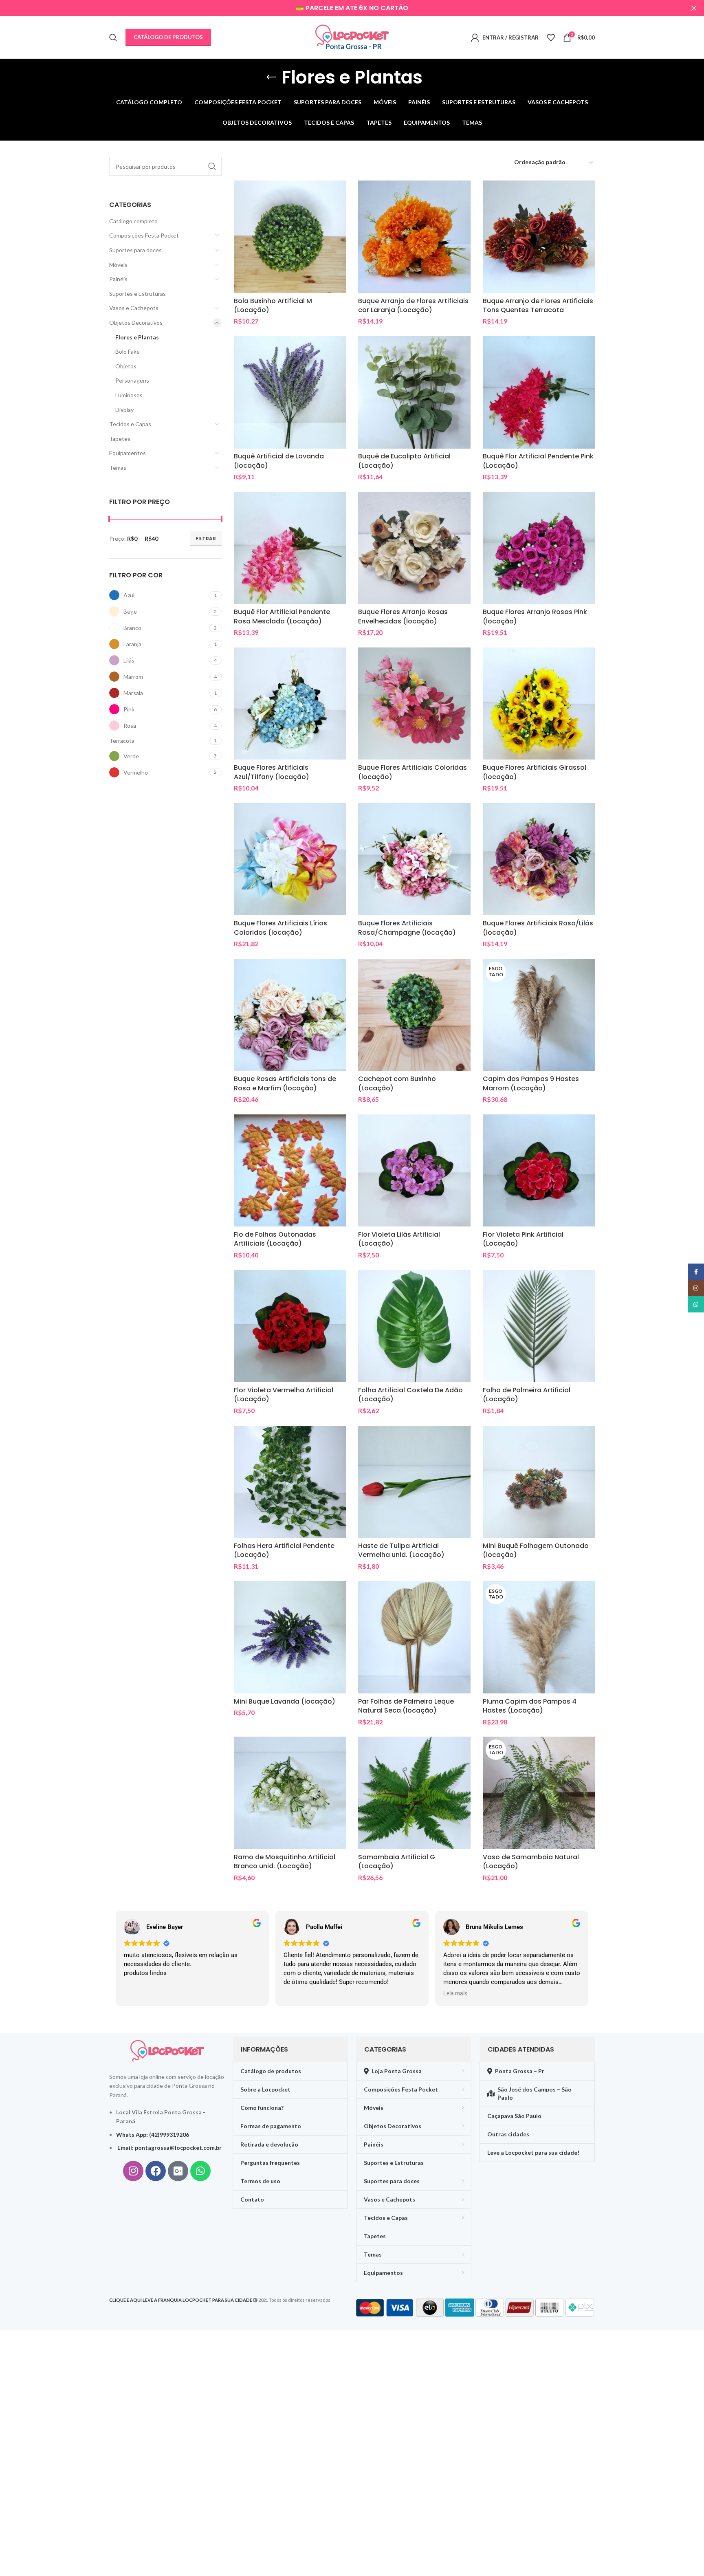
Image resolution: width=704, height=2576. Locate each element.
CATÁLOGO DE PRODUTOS (168, 37)
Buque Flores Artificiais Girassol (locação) (535, 772)
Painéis (118, 279)
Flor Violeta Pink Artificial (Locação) (523, 1239)
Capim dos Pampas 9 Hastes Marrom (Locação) (531, 1083)
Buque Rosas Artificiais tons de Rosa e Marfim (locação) (285, 1083)
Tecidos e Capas (130, 424)
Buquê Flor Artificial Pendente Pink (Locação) (538, 461)
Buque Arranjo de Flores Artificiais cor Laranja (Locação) (413, 305)
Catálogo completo (133, 221)
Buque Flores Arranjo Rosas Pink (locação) (535, 616)
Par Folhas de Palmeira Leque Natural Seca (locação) (406, 1706)
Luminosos (129, 395)
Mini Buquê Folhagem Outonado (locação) (536, 1550)
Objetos (126, 366)
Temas (118, 468)
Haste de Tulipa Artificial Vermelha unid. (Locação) (401, 1550)
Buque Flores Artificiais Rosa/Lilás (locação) (538, 928)
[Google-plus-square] (178, 2171)
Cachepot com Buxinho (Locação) (397, 1083)
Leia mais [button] (455, 1993)
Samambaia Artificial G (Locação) (397, 1862)
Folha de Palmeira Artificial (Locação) (527, 1395)
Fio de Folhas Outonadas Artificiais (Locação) (275, 1239)
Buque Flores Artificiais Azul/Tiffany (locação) (272, 772)
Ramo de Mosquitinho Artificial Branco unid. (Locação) (285, 1862)
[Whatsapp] (200, 2171)
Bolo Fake (128, 351)
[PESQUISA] (212, 166)
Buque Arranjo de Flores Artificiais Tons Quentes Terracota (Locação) (538, 310)
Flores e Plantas (137, 337)
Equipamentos (128, 453)
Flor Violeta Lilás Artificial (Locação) (399, 1239)
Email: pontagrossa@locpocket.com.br (169, 2148)
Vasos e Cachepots (134, 308)
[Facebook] (156, 2171)
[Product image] (290, 237)
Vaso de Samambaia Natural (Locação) (531, 1862)
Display (124, 410)
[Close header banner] (694, 8)
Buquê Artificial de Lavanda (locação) (279, 461)
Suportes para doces (135, 250)
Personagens (132, 380)
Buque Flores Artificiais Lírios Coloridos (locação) (280, 928)
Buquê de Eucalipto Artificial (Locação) (404, 461)
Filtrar (206, 538)
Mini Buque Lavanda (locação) (285, 1701)
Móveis (118, 265)
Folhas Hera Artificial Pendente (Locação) (284, 1550)
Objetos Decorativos (136, 323)
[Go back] (271, 77)
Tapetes (120, 439)
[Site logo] (352, 37)
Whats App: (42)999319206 (153, 2135)
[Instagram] (133, 2171)
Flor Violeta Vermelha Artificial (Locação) (284, 1395)
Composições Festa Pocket (144, 235)
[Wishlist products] (551, 37)
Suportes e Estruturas (137, 294)
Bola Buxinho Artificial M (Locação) (273, 305)
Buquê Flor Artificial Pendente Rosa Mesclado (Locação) (282, 616)
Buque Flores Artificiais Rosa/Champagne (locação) (407, 928)
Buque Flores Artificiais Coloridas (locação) (412, 772)
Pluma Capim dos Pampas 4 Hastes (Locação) (530, 1706)
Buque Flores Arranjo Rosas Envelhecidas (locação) (403, 616)
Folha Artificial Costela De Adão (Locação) (410, 1395)
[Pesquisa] (113, 37)
